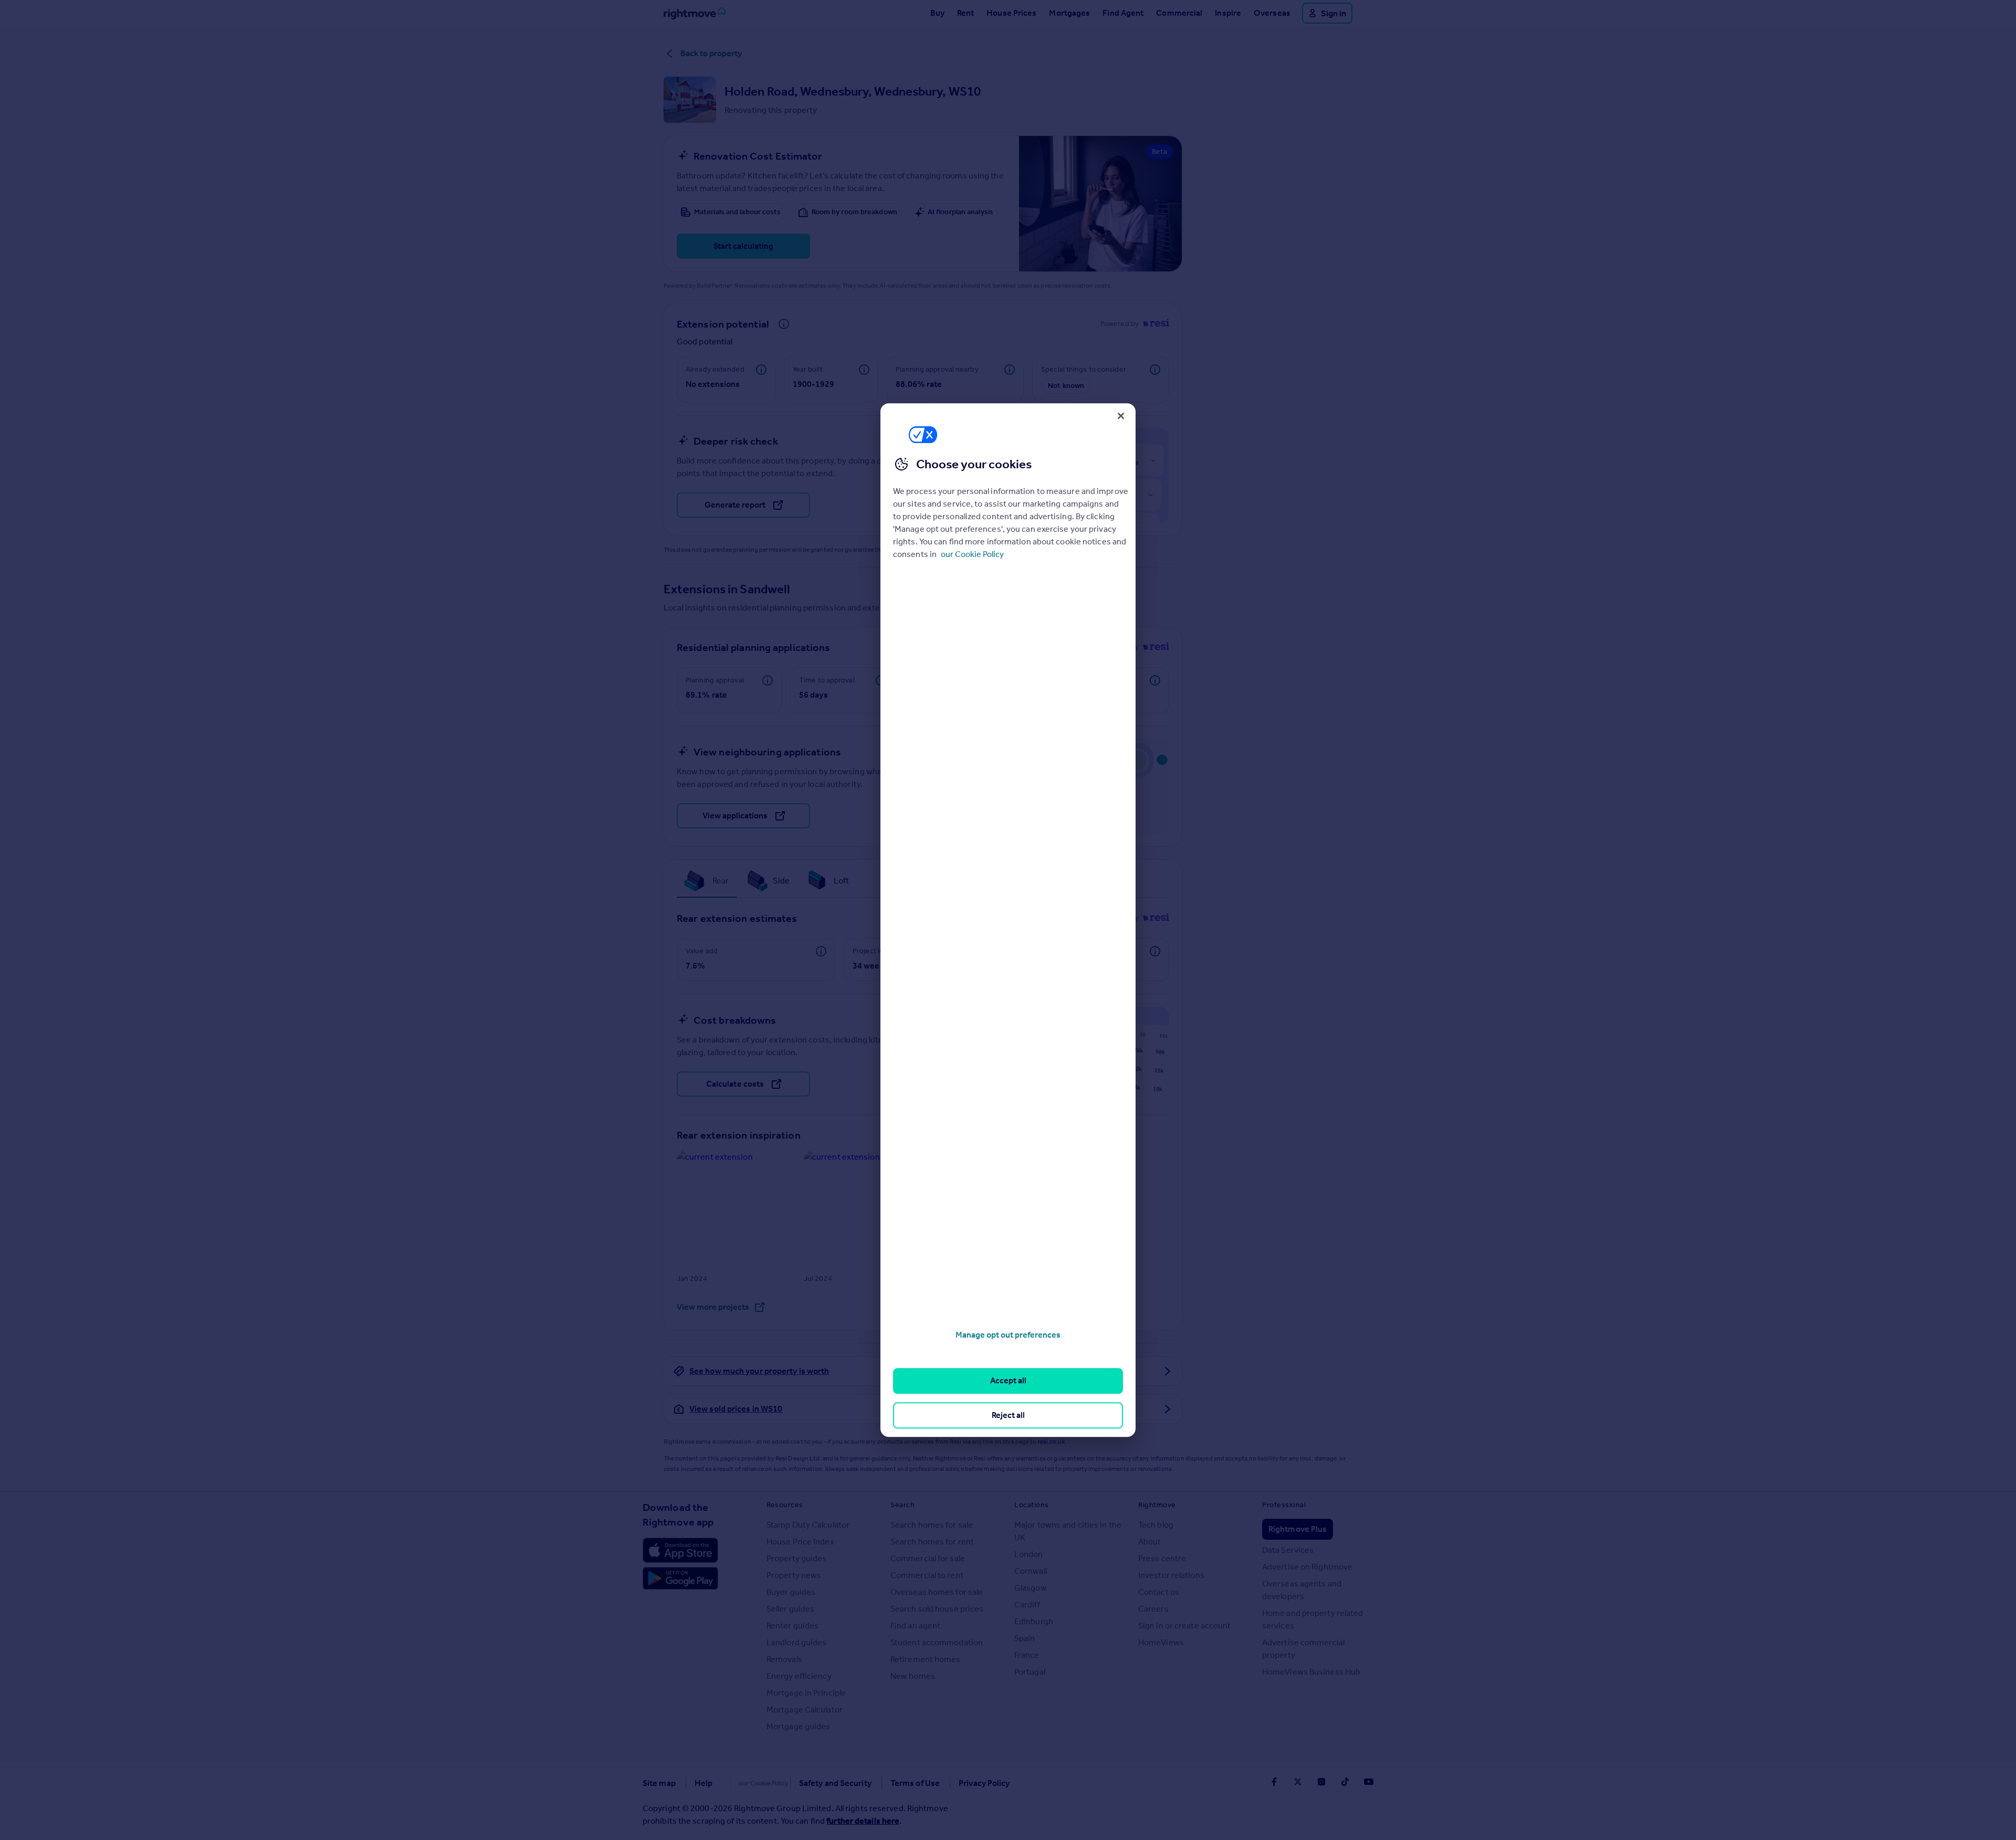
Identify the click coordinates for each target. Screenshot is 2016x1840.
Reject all (1008, 1415)
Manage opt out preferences (1008, 1335)
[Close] (1121, 416)
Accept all (1008, 1381)
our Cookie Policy (972, 554)
